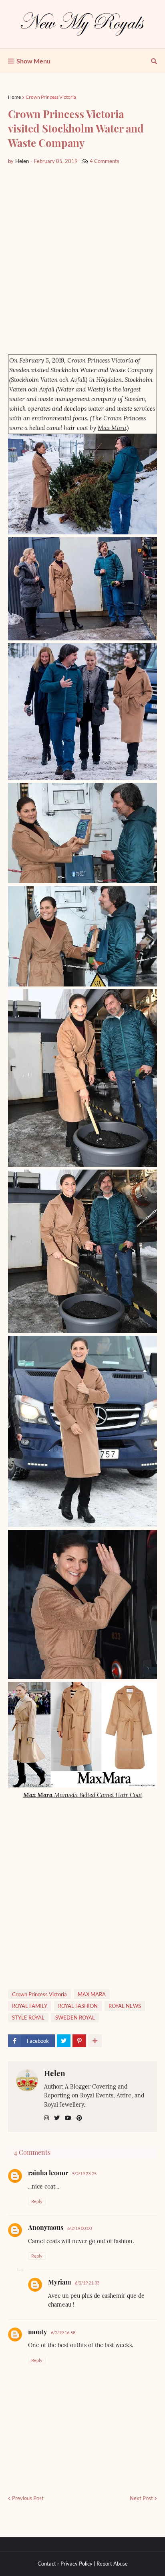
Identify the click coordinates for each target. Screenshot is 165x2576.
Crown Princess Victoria (51, 97)
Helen (55, 2073)
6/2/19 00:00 (79, 2228)
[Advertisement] (82, 260)
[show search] (154, 61)
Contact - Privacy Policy (65, 2564)
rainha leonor (48, 2173)
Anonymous (46, 2227)
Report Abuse (112, 2564)
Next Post (141, 2498)
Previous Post (28, 2498)
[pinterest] (79, 2118)
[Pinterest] (79, 2041)
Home (14, 97)
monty (37, 2332)
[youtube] (68, 2118)
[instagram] (46, 2118)
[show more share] (95, 2041)
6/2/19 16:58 (63, 2332)
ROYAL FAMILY (30, 2006)
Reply (37, 2201)
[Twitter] (64, 2041)
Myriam (59, 2282)
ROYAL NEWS (125, 2006)
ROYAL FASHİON (78, 2006)
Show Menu (33, 61)
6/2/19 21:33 (87, 2283)
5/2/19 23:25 (84, 2173)
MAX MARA (92, 1994)
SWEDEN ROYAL (75, 2018)
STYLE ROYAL (28, 2018)
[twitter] (57, 2118)
